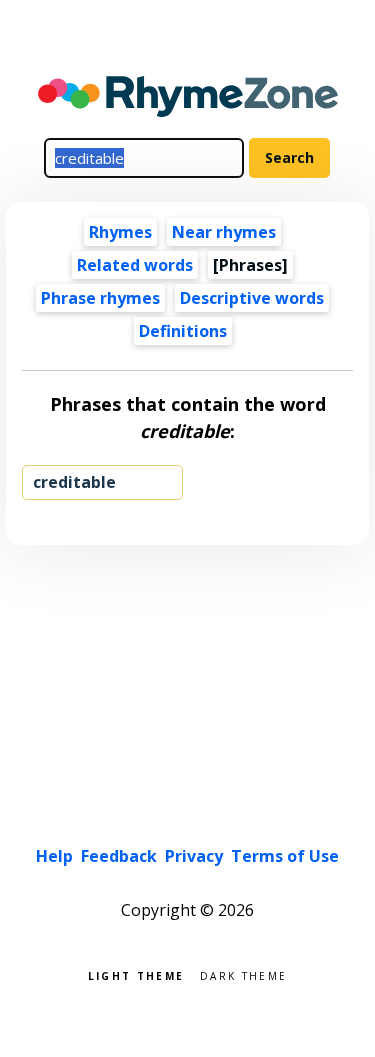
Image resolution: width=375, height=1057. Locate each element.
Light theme (136, 974)
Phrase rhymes (100, 298)
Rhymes (120, 232)
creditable (74, 482)
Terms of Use (285, 856)
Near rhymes (224, 232)
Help (54, 856)
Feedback (119, 856)
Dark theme (243, 974)
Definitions (183, 331)
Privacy (194, 856)
